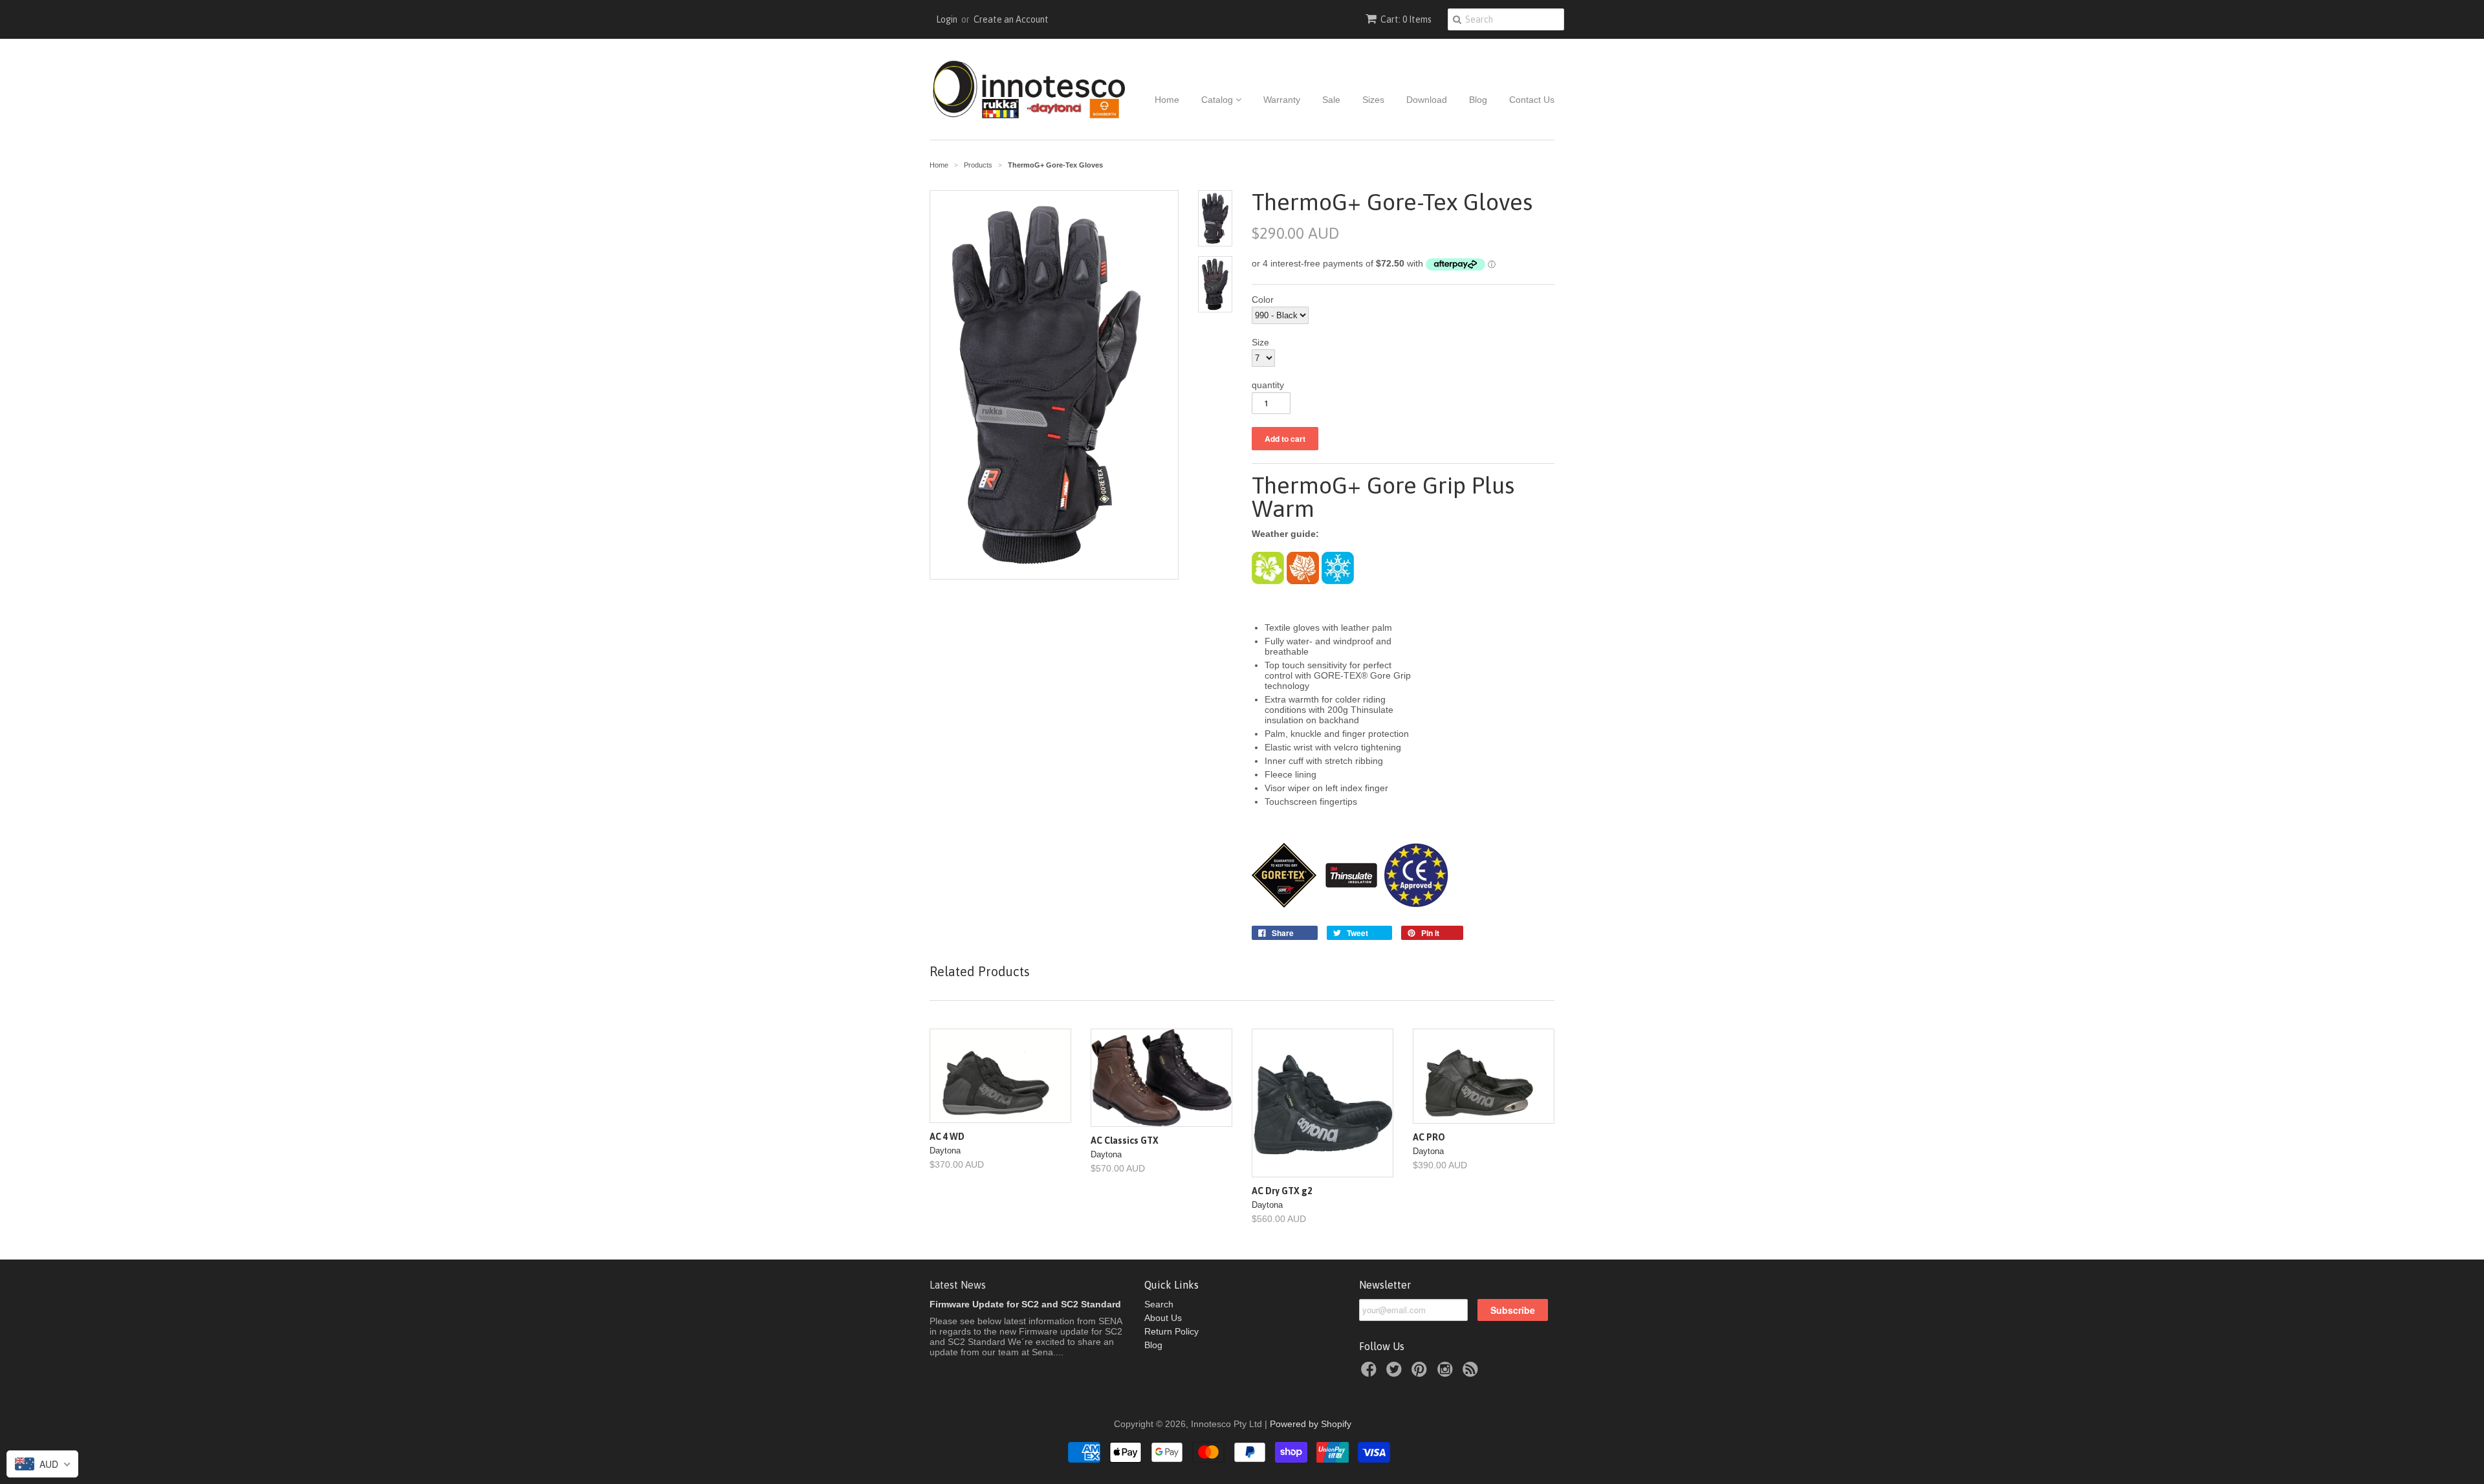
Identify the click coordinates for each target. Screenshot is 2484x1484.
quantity (1268, 385)
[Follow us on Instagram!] (1447, 1373)
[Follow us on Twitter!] (1396, 1373)
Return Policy (1171, 1331)
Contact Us (1532, 100)
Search (1159, 1304)
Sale (1331, 100)
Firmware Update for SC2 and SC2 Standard (1025, 1304)
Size (1260, 342)
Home (1167, 100)
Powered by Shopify (1311, 1424)
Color (1263, 300)
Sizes (1373, 100)
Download (1427, 100)
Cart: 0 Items (1406, 19)
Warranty (1282, 100)
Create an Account (1011, 19)
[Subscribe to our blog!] (1472, 1373)
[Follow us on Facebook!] (1371, 1373)
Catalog (1218, 100)
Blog (1478, 100)
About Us (1163, 1318)
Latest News (958, 1285)
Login (947, 19)
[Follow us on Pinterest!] (1421, 1373)
